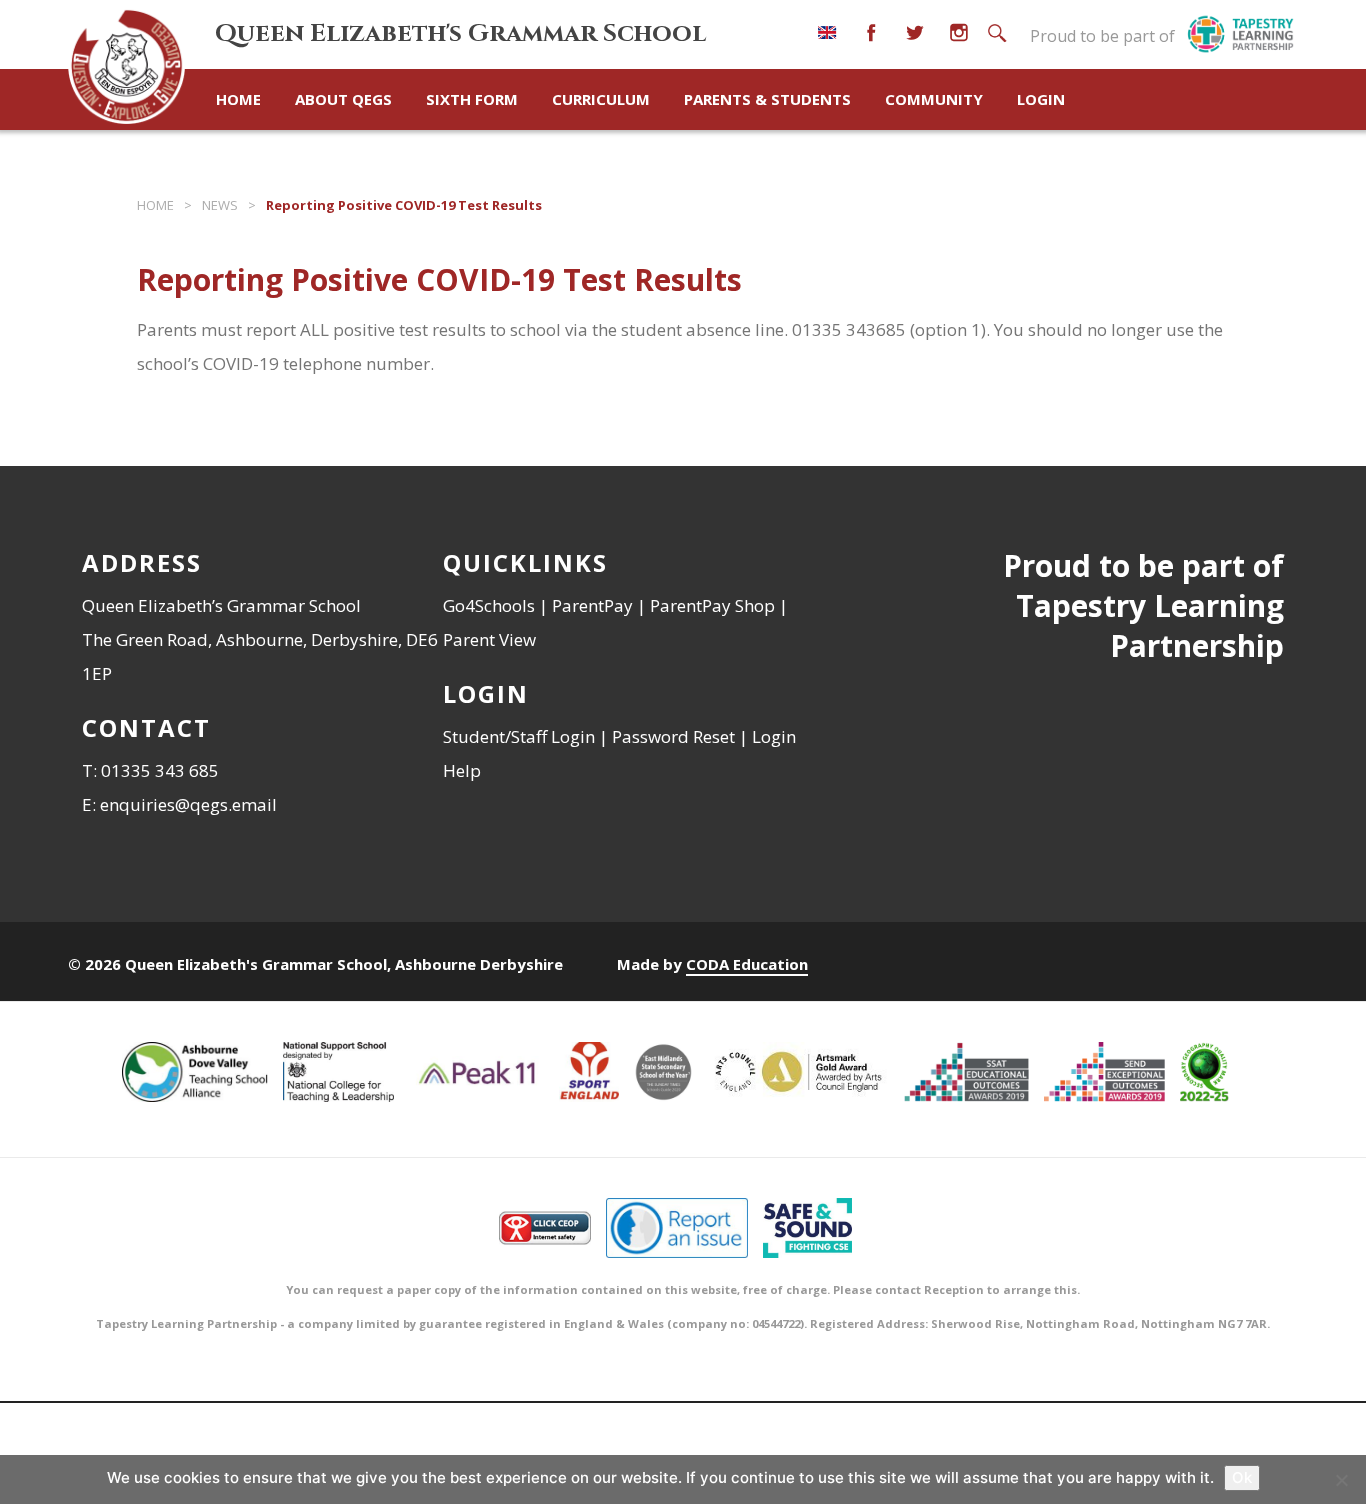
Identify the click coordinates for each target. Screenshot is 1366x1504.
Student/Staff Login (519, 736)
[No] (1341, 1480)
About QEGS (343, 99)
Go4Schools (489, 605)
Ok (1242, 1477)
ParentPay (592, 605)
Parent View (489, 639)
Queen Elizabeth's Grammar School (460, 33)
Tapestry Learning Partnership (1150, 625)
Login (1041, 99)
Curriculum (601, 99)
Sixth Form (472, 99)
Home (238, 99)
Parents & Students (767, 99)
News (220, 205)
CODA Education (747, 964)
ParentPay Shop (712, 605)
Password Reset (673, 736)
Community (934, 99)
